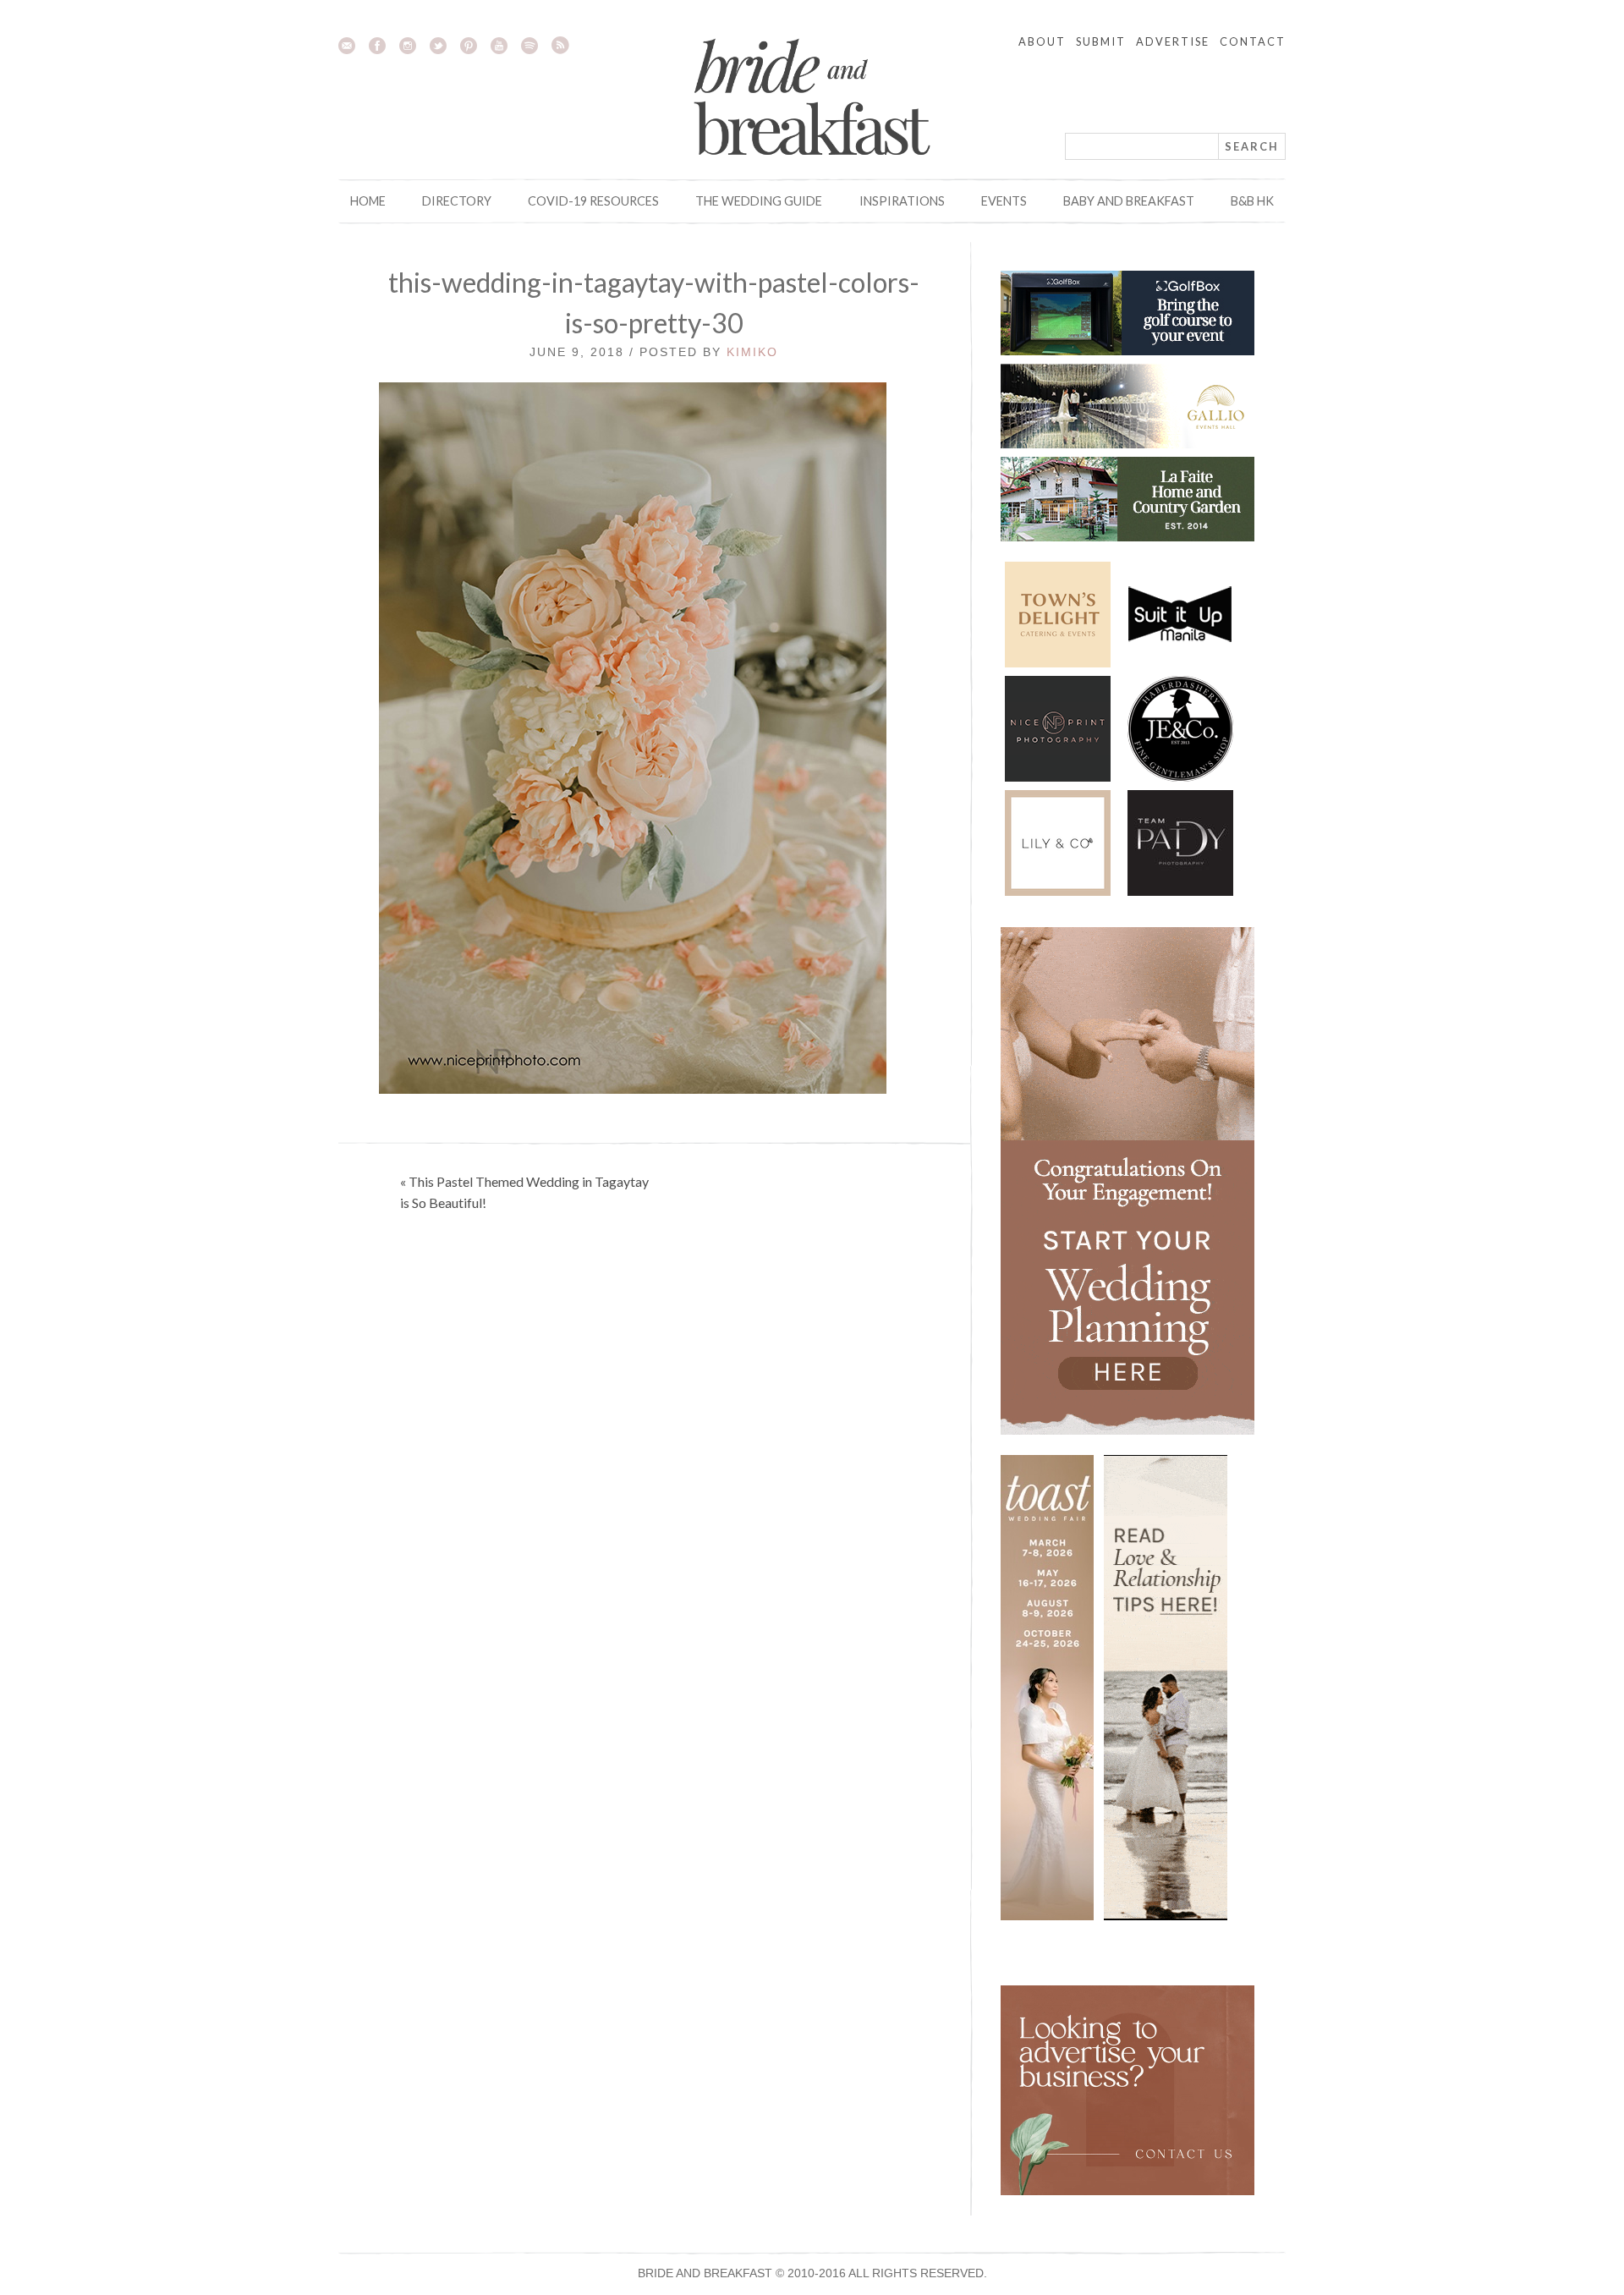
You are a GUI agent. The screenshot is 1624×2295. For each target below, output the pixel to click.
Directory (457, 201)
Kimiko (752, 352)
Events (1004, 201)
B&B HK (1252, 201)
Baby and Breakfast (1129, 201)
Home (368, 201)
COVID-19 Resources (593, 201)
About (1042, 41)
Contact (1253, 41)
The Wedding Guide (759, 201)
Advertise (1173, 41)
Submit (1101, 41)
